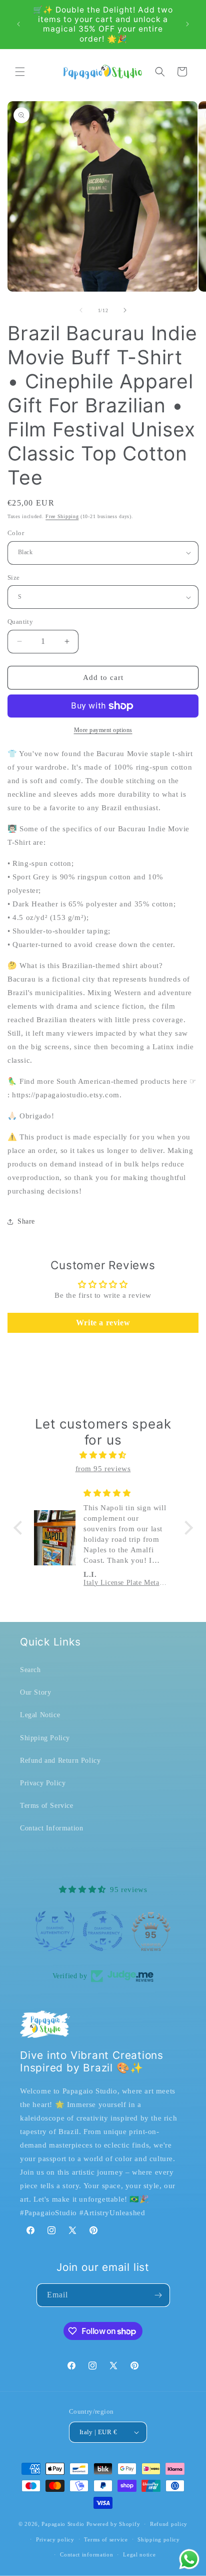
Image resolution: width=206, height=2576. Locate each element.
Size (14, 577)
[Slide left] (81, 310)
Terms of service (106, 2539)
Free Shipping (62, 516)
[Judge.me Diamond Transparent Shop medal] (103, 1931)
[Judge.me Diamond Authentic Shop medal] (55, 1931)
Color (16, 533)
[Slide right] (125, 310)
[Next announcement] (187, 24)
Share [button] (26, 1221)
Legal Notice (40, 1715)
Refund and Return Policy (60, 1761)
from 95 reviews (103, 1469)
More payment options (103, 730)
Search (30, 1670)
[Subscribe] (158, 2295)
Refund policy (169, 2524)
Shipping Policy (45, 1738)
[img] (103, 1455)
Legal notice (139, 2554)
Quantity (20, 622)
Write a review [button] (103, 1323)
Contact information (86, 2554)
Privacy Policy (43, 1783)
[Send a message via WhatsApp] (189, 2559)
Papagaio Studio (63, 2524)
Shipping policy (159, 2539)
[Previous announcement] (18, 24)
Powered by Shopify (113, 2524)
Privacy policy (55, 2539)
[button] (20, 72)
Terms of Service (47, 1806)
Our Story (35, 1692)
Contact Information (51, 1828)
